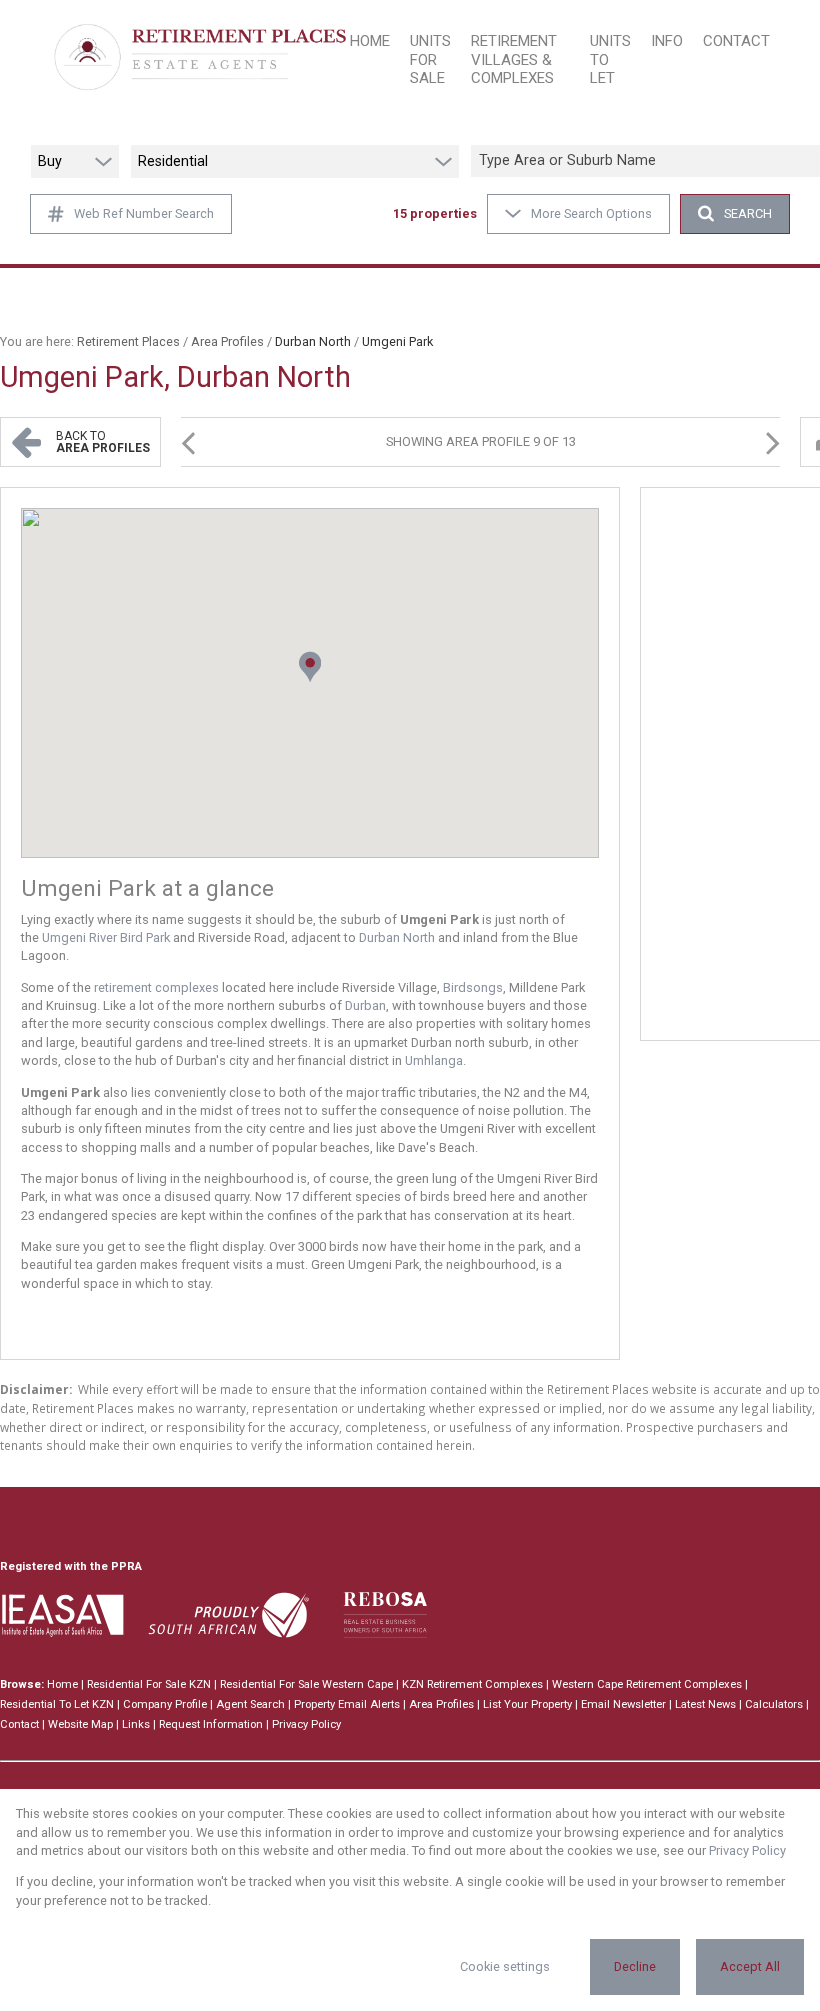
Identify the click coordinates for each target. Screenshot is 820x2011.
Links (136, 1724)
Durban (365, 1005)
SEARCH (748, 213)
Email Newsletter (623, 1704)
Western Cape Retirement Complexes (647, 1684)
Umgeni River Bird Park (106, 937)
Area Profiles (227, 341)
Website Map (80, 1724)
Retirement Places (128, 341)
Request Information (211, 1724)
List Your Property (527, 1704)
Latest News (705, 1704)
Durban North (397, 937)
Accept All (750, 1966)
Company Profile (165, 1704)
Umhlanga (434, 1060)
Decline (635, 1966)
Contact (19, 1724)
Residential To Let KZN (57, 1704)
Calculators (774, 1704)
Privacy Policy (306, 1724)
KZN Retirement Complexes (472, 1684)
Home (62, 1684)
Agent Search (250, 1704)
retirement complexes (156, 987)
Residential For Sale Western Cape (306, 1684)
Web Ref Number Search (144, 213)
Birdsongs (473, 987)
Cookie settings (505, 1966)
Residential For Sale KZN (149, 1684)
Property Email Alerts (347, 1704)
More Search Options (591, 213)
